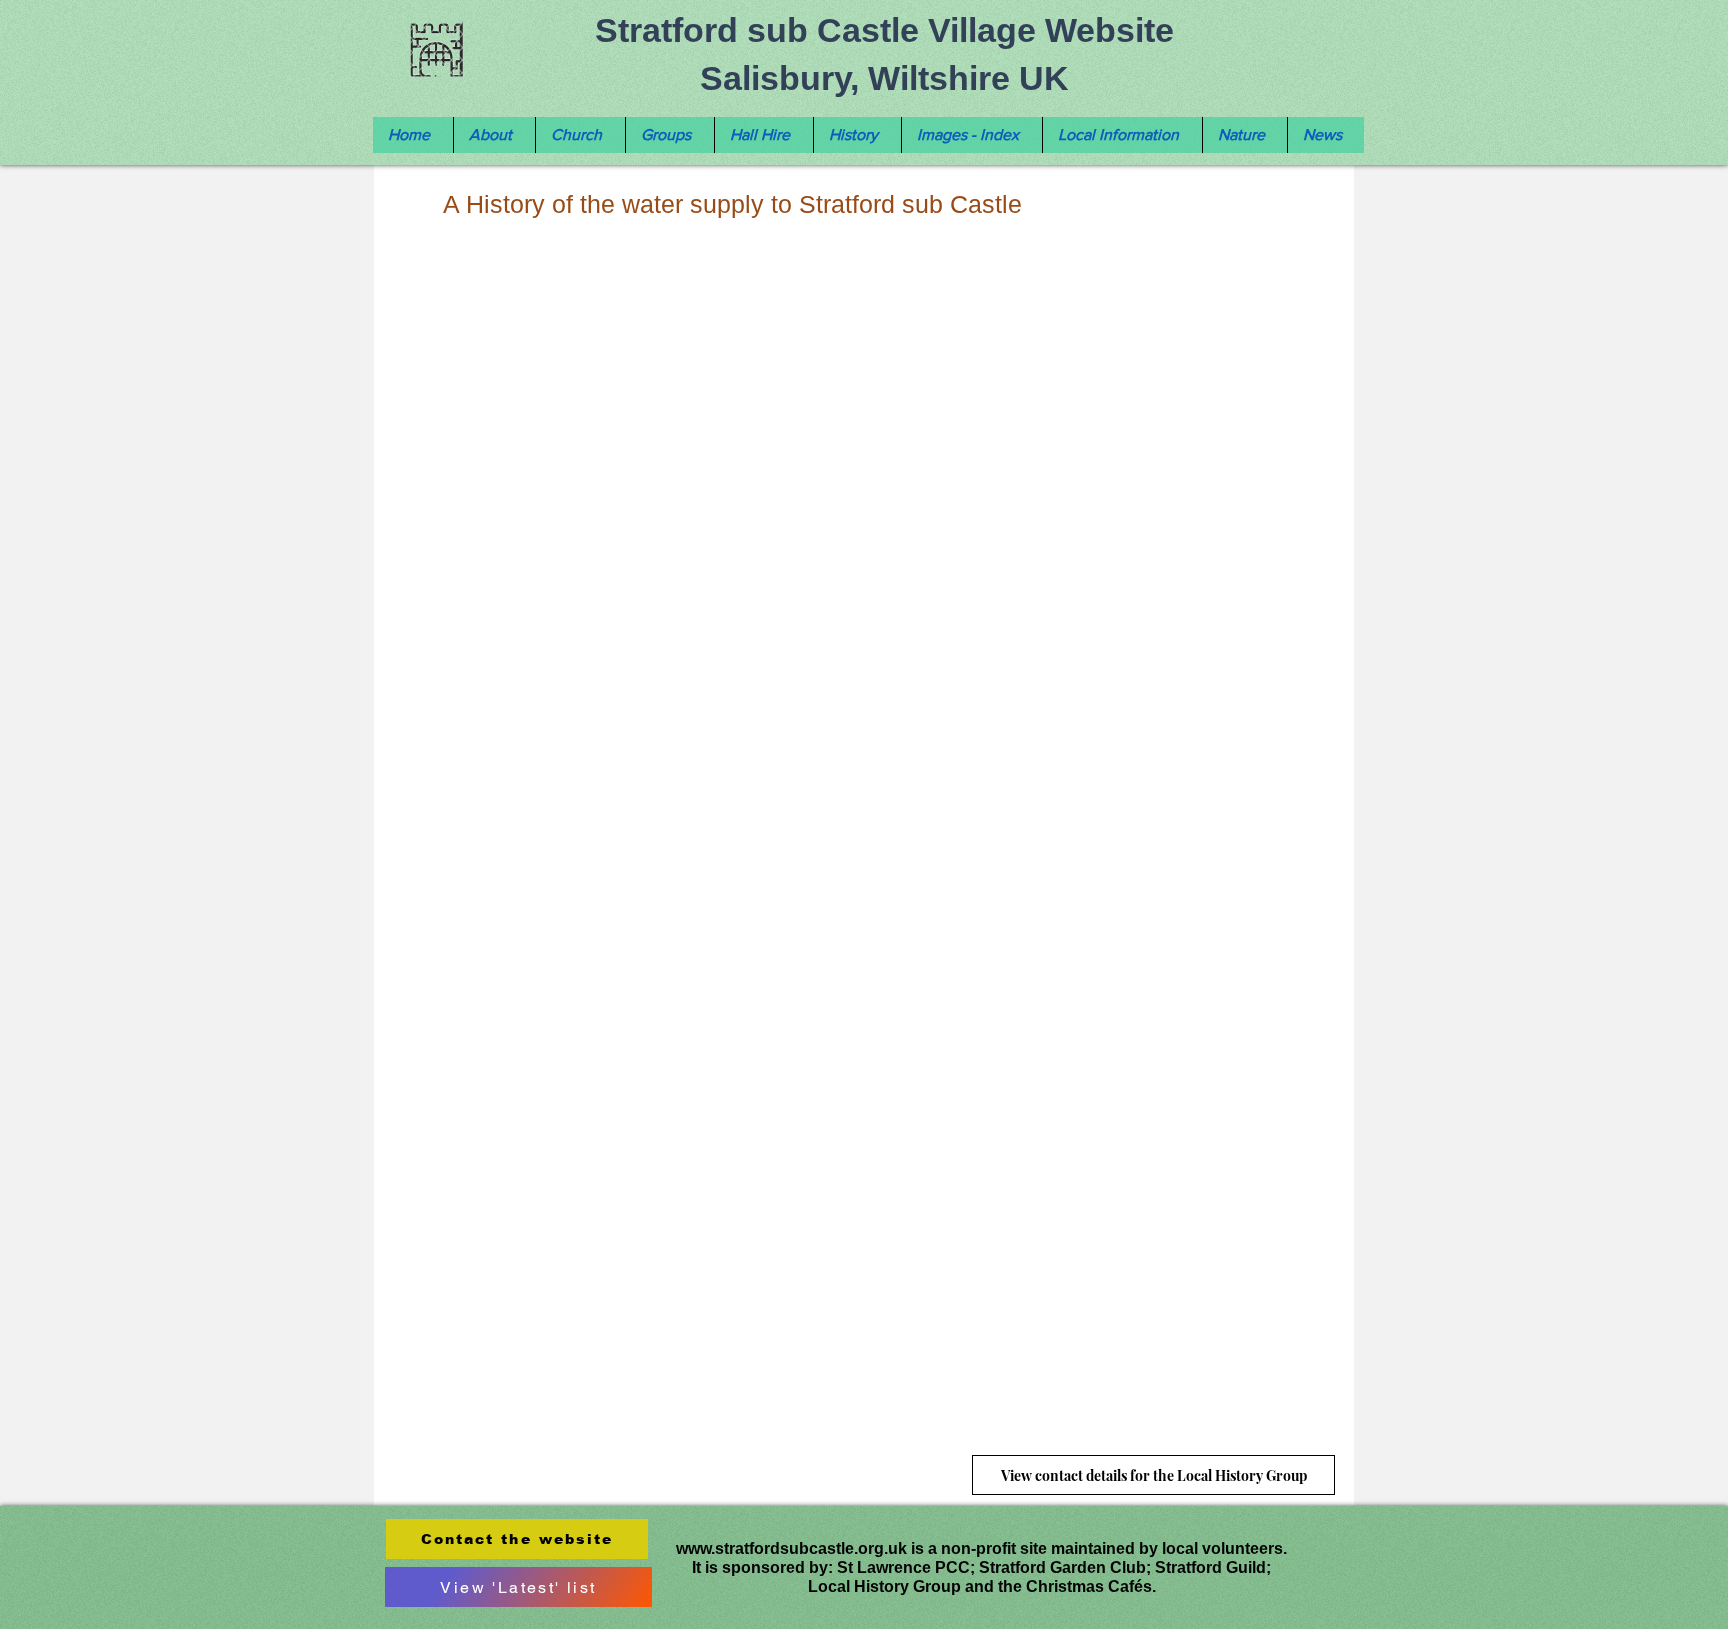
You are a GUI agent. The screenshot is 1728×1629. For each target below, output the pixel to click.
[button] (494, 135)
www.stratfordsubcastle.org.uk (791, 1548)
